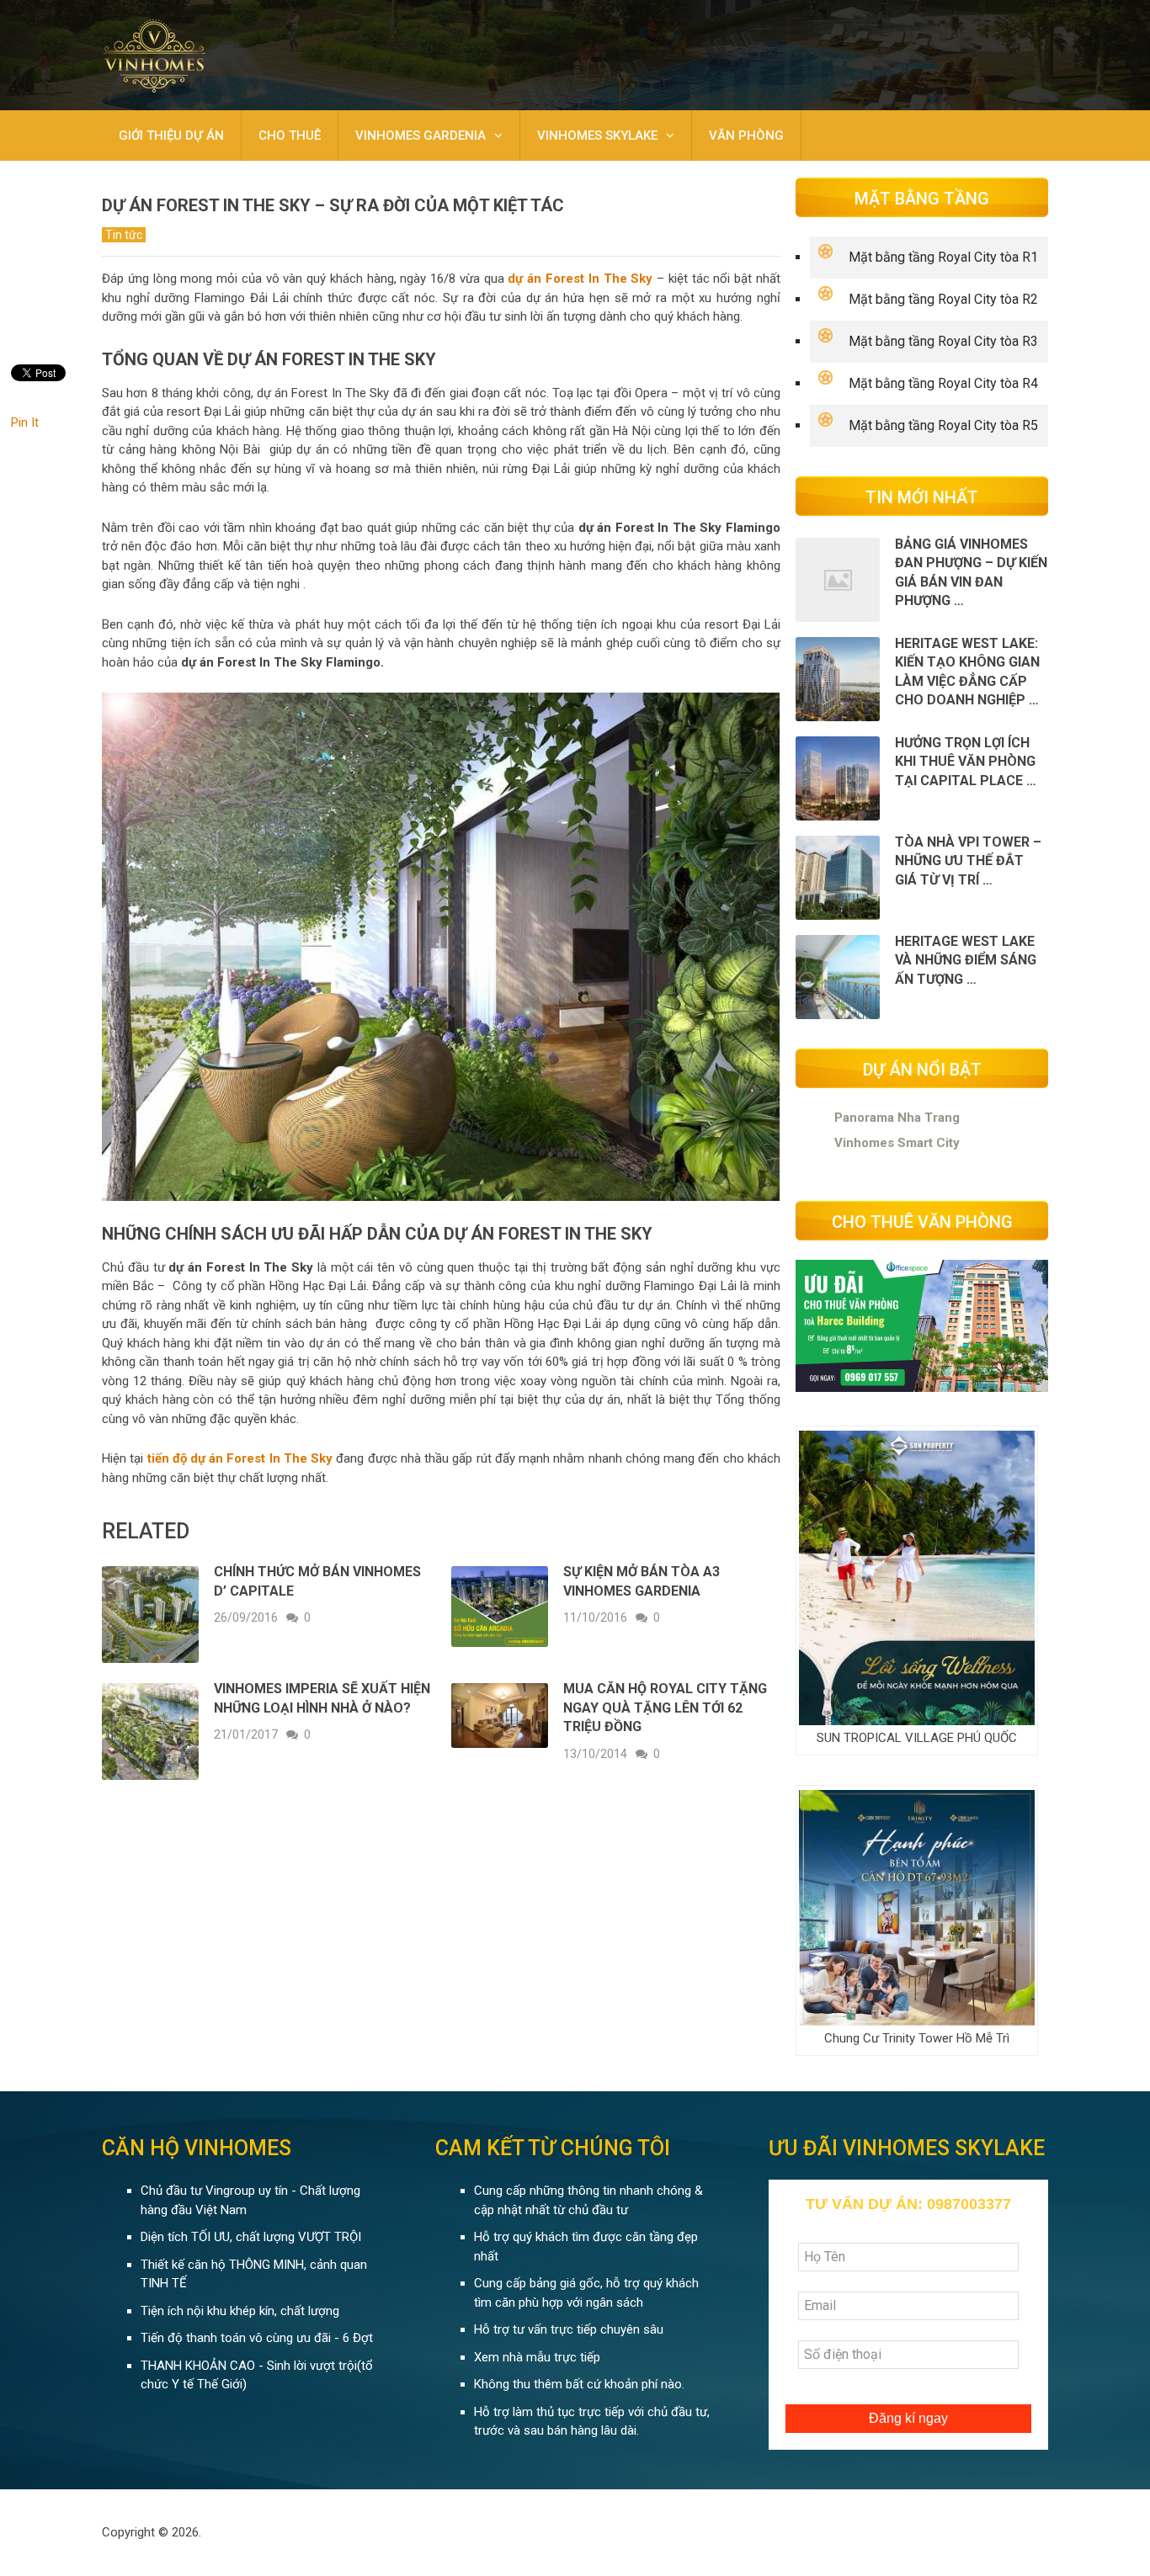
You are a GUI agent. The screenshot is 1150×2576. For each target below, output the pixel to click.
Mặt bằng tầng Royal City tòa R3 (943, 341)
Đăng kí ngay (908, 2418)
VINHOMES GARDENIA (421, 135)
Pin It (25, 422)
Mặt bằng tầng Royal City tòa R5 (943, 425)
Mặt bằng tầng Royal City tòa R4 (943, 383)
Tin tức (124, 235)
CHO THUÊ (290, 135)
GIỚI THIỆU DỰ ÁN (171, 135)
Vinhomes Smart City (897, 1143)
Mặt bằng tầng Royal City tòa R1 (943, 257)
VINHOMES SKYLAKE (597, 135)
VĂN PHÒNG (746, 135)
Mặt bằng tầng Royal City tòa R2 (943, 299)
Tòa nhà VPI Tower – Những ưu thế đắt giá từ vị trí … (968, 861)
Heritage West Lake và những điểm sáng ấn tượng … (966, 960)
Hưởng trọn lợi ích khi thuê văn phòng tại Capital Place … (966, 762)
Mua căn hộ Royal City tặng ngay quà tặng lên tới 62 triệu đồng (665, 1708)
